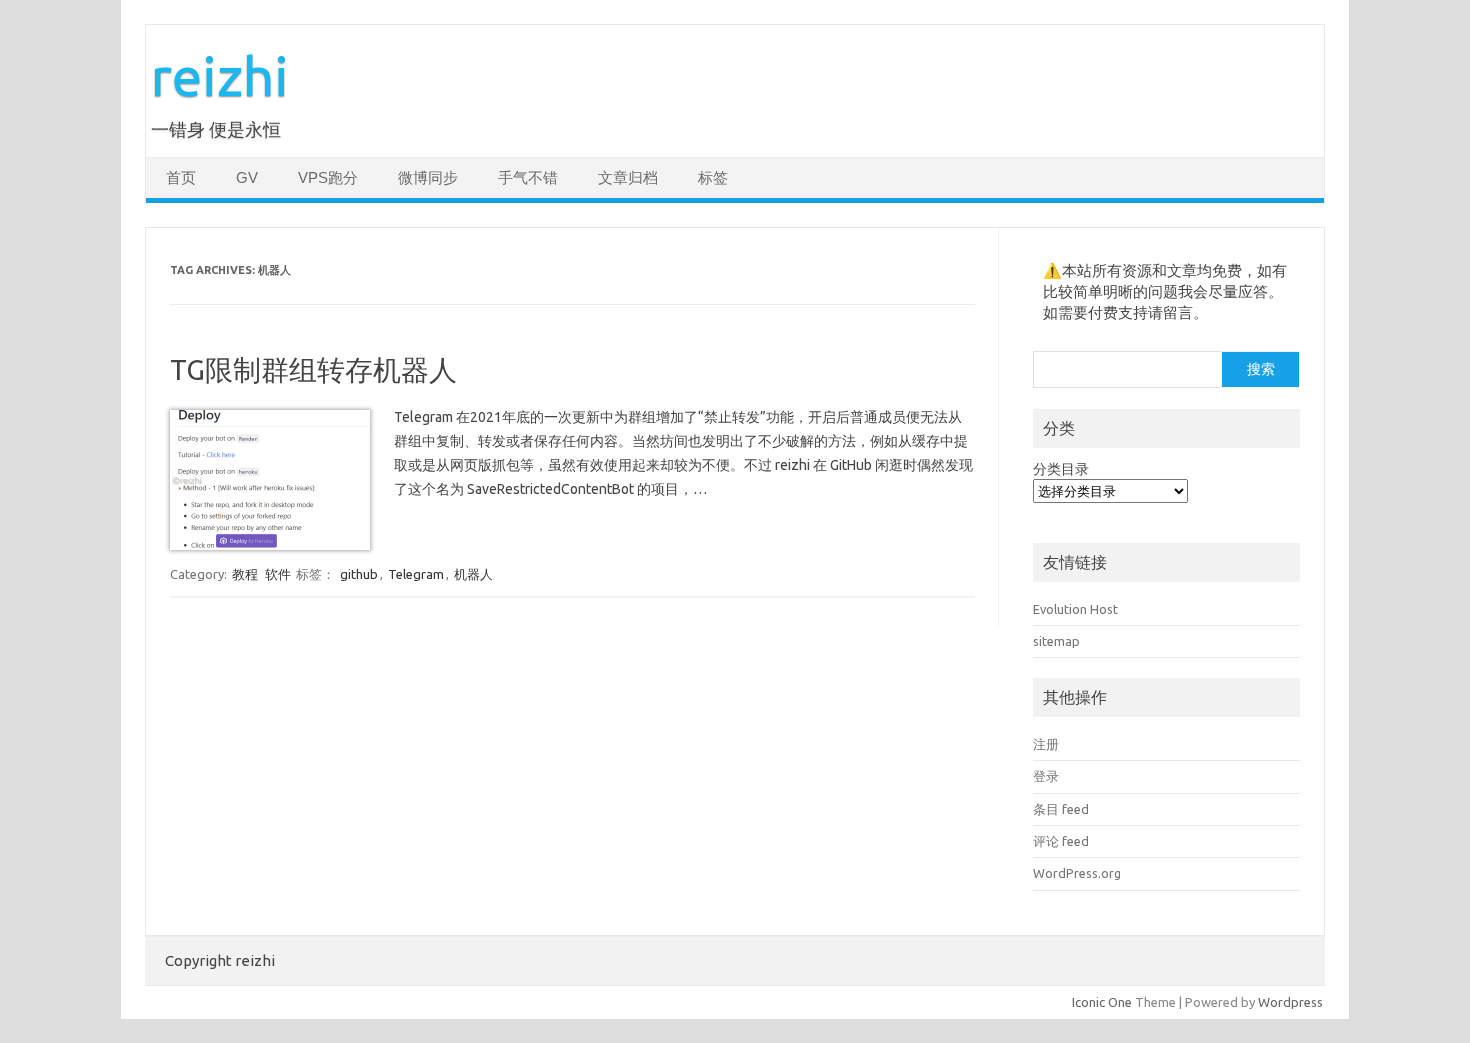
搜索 (1261, 369)
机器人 (473, 574)
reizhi (220, 75)
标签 (713, 178)
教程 (245, 574)
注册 (1046, 744)
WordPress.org (1077, 873)
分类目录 (1061, 469)
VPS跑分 (328, 178)
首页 (181, 178)
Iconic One (1102, 1002)
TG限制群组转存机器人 (313, 369)
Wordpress (1290, 1002)
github (359, 574)
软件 (278, 574)
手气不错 (528, 178)
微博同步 (428, 178)
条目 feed (1061, 809)
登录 (1046, 776)
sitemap (1056, 641)
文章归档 (628, 178)
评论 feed (1061, 841)
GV (247, 178)
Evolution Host (1075, 609)
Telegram (416, 574)
